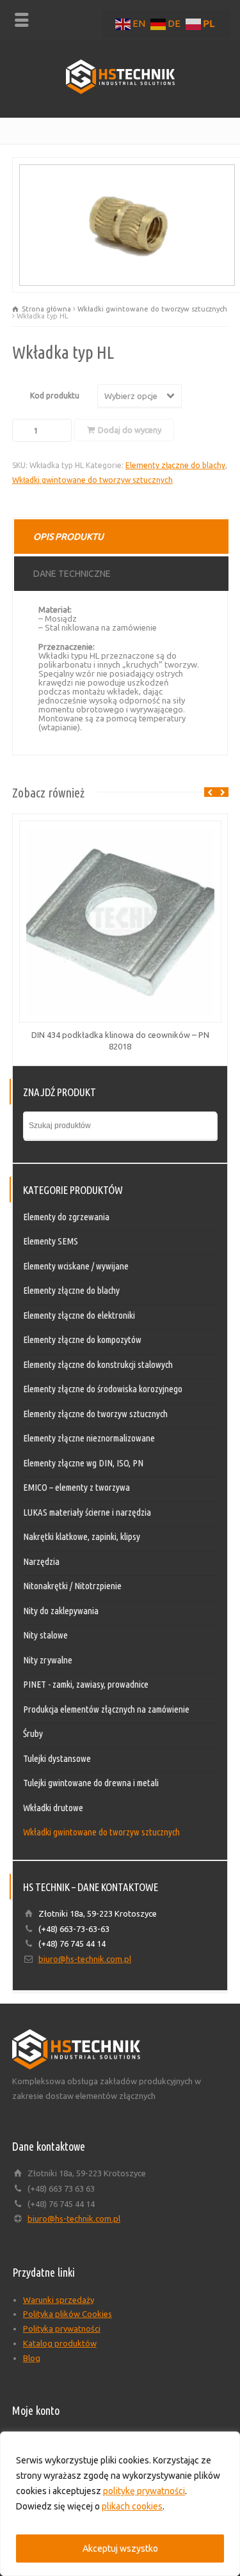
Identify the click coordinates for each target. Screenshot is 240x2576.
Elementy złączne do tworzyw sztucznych (95, 1414)
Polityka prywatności (62, 2329)
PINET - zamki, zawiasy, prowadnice (86, 1684)
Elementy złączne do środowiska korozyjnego (103, 1389)
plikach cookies (132, 2506)
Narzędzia (41, 1561)
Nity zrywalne (48, 1660)
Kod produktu (55, 396)
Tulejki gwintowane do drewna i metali (91, 1783)
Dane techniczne (72, 574)
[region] (120, 2504)
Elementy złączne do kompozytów (82, 1339)
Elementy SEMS (51, 1241)
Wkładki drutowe (53, 1808)
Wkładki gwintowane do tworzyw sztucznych (152, 309)
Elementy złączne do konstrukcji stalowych (98, 1364)
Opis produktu (68, 537)
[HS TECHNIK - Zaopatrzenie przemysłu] (120, 91)
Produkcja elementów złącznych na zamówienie (106, 1709)
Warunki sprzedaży (59, 2300)
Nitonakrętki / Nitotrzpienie (72, 1586)
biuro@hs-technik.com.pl (85, 1959)
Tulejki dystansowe (57, 1758)
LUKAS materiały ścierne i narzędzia (87, 1512)
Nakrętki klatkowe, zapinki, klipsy (82, 1536)
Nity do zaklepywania (61, 1611)
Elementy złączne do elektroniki (79, 1315)
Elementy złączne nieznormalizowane (89, 1438)
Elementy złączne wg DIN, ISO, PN (83, 1463)
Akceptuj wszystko (120, 2549)
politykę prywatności (144, 2491)
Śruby (33, 1733)
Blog (32, 2358)
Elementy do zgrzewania (66, 1217)
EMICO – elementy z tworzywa (76, 1487)
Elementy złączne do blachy (175, 465)
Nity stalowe (45, 1635)
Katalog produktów (60, 2343)
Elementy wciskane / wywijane (76, 1266)
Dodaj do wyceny (130, 430)
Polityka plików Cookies (68, 2314)
